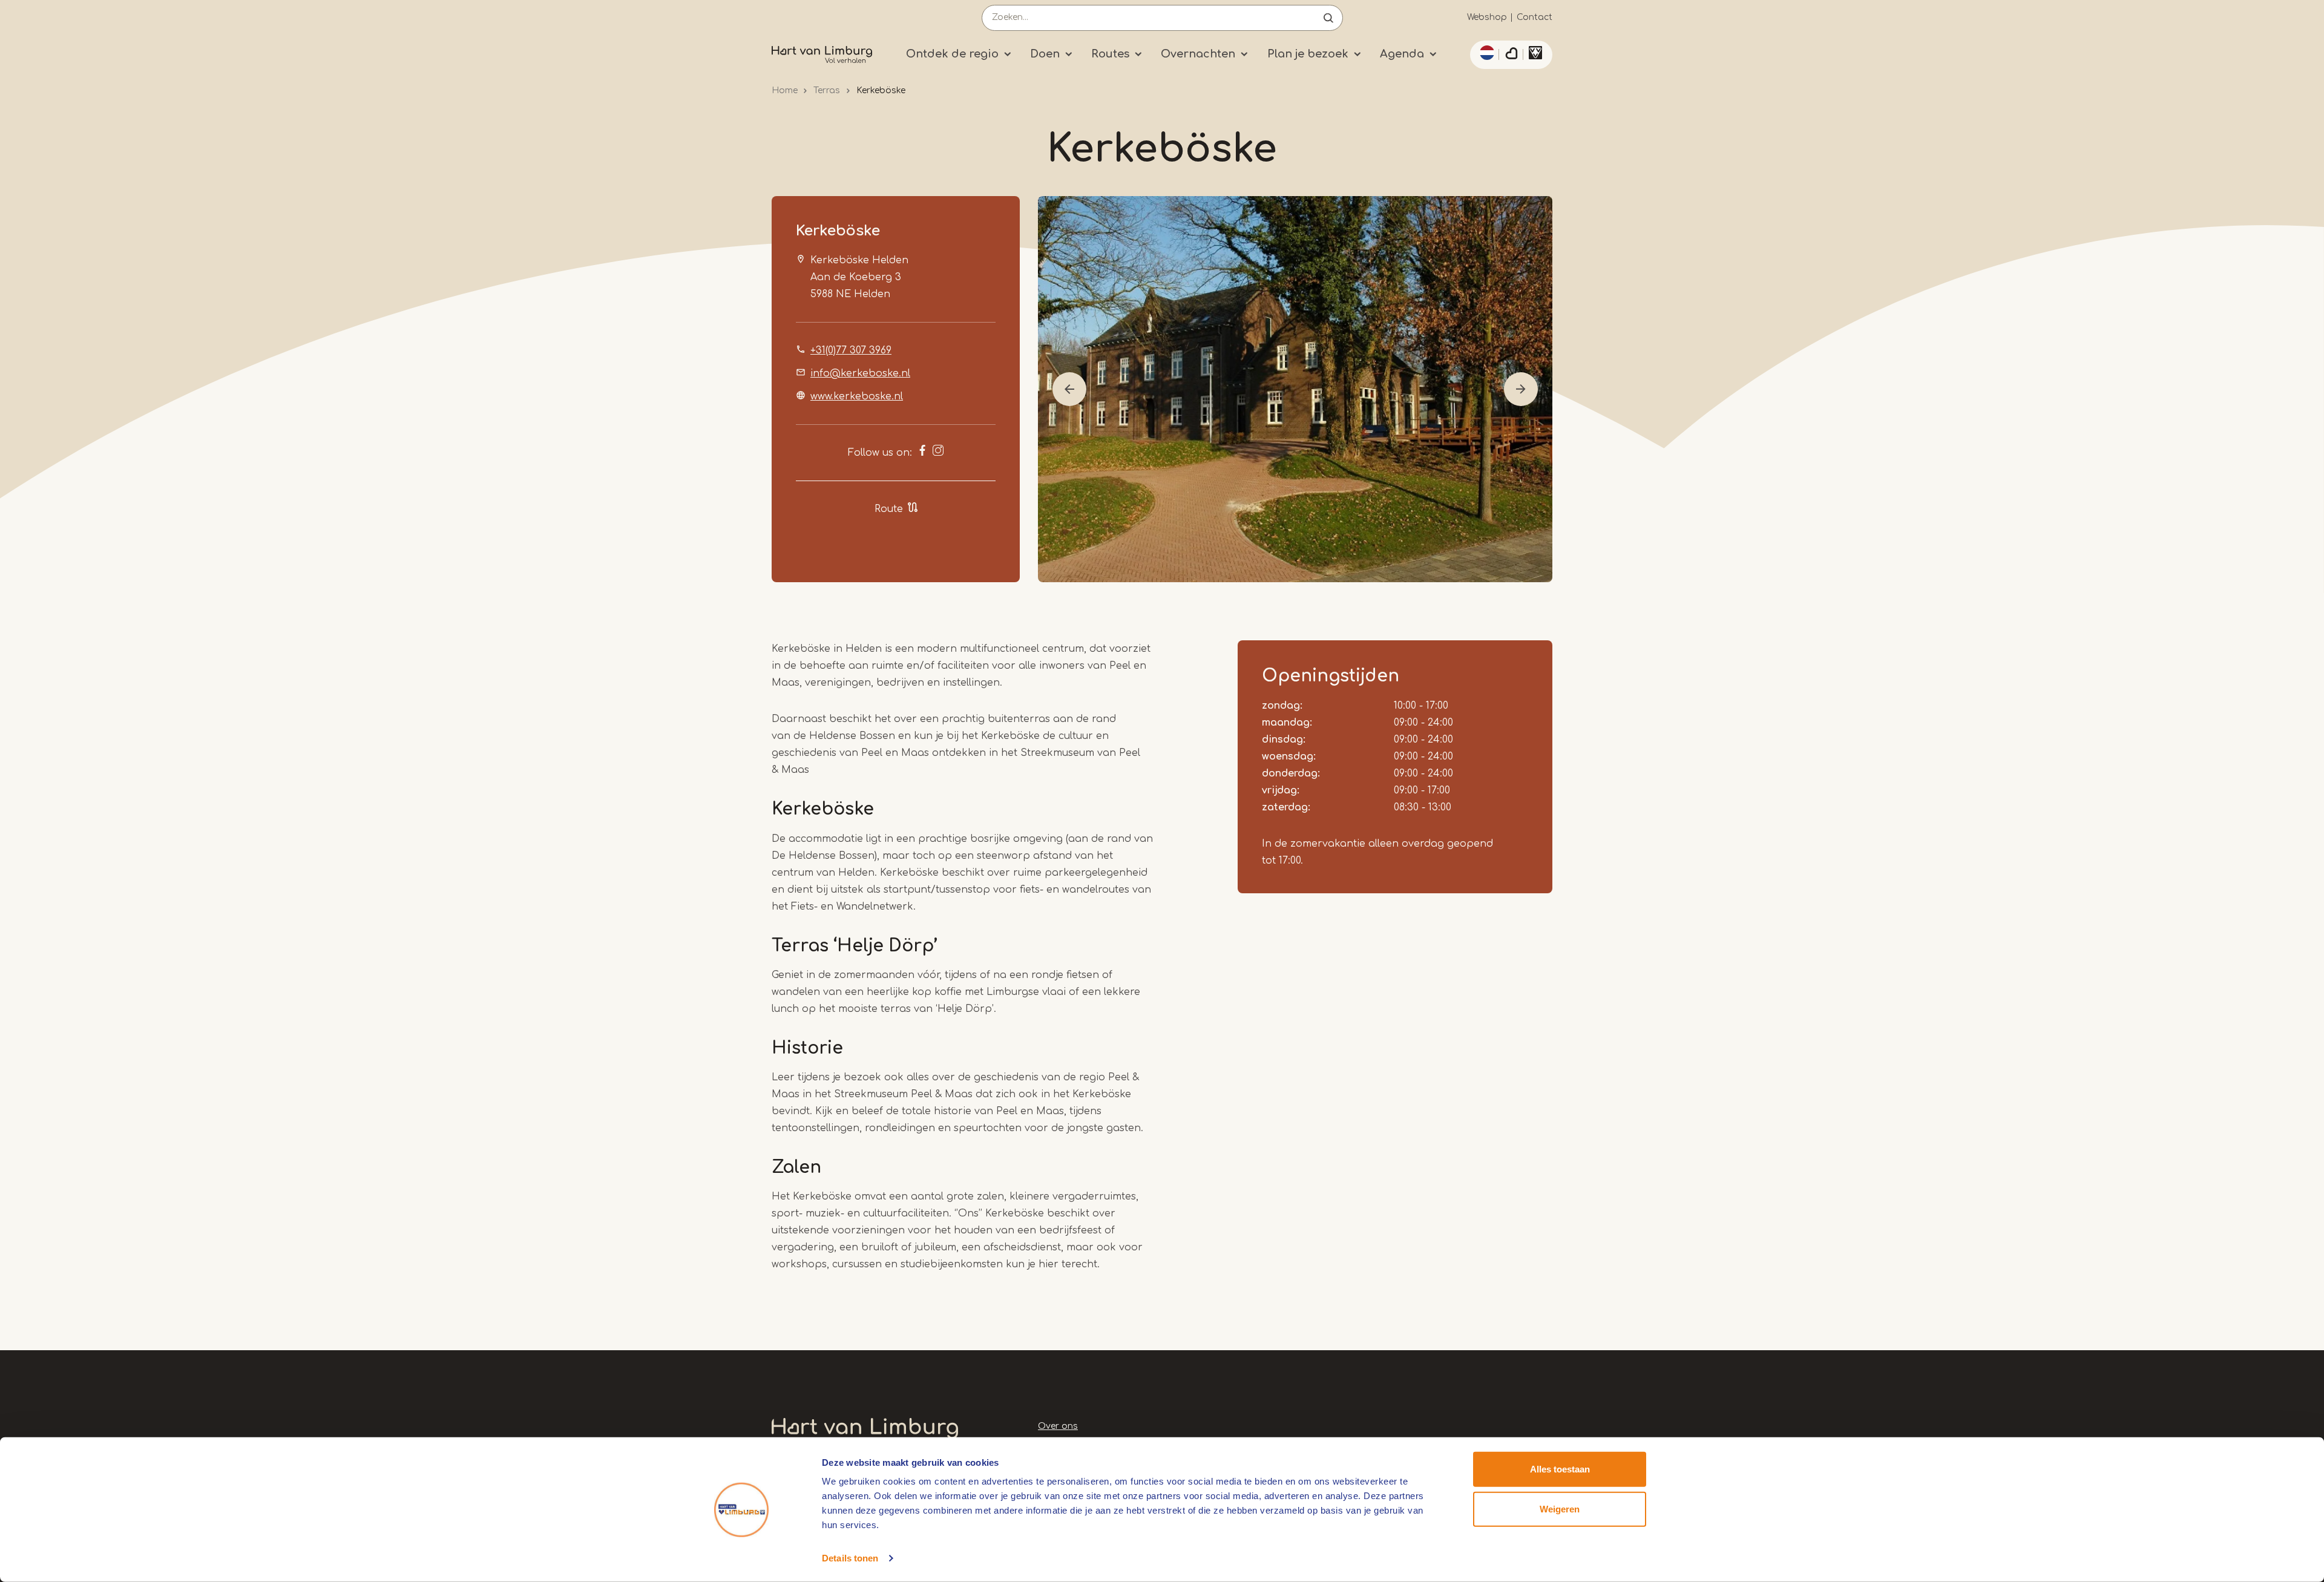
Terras (827, 90)
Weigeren (1560, 1508)
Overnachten (1198, 54)
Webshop (1487, 17)
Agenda (1402, 54)
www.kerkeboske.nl (857, 396)
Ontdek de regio (952, 54)
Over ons (1058, 1426)
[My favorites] (1511, 55)
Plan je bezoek (1308, 54)
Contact (1535, 17)
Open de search (1328, 18)
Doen (1045, 54)
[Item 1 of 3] (1295, 389)
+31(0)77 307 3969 (851, 350)
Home (785, 90)
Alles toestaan (1560, 1469)
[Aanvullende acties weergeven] (1485, 53)
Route (889, 509)
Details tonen (850, 1558)
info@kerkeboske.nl (860, 373)
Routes (1110, 54)
